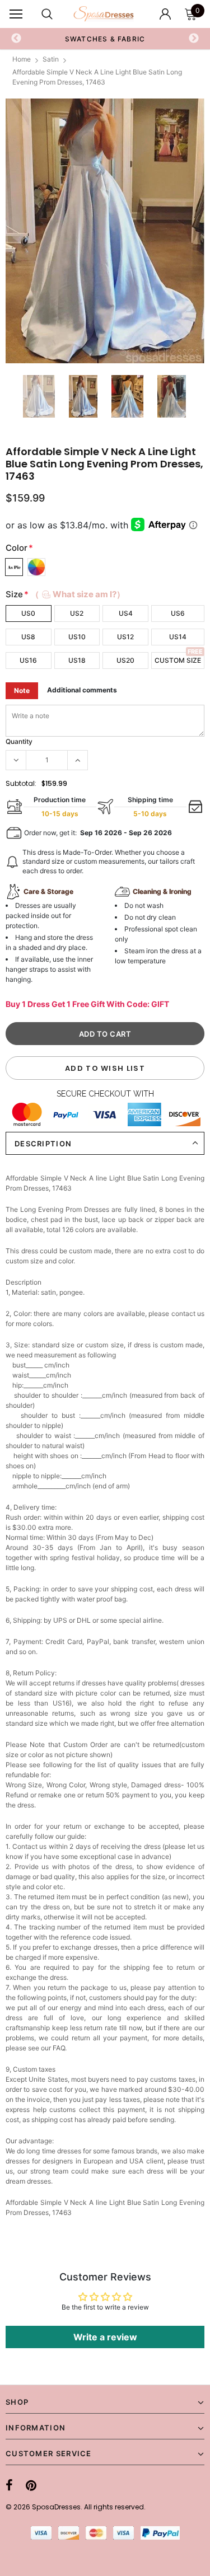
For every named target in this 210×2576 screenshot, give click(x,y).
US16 (28, 660)
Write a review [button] (105, 2337)
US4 (126, 613)
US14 (178, 637)
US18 (77, 660)
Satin (51, 59)
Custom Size (178, 660)
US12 (125, 637)
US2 (77, 613)
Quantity (19, 741)
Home (22, 59)
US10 (77, 637)
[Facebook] (9, 2485)
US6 (178, 613)
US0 (28, 613)
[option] (105, 231)
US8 (28, 637)
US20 (125, 660)
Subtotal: (21, 783)
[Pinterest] (31, 2485)
